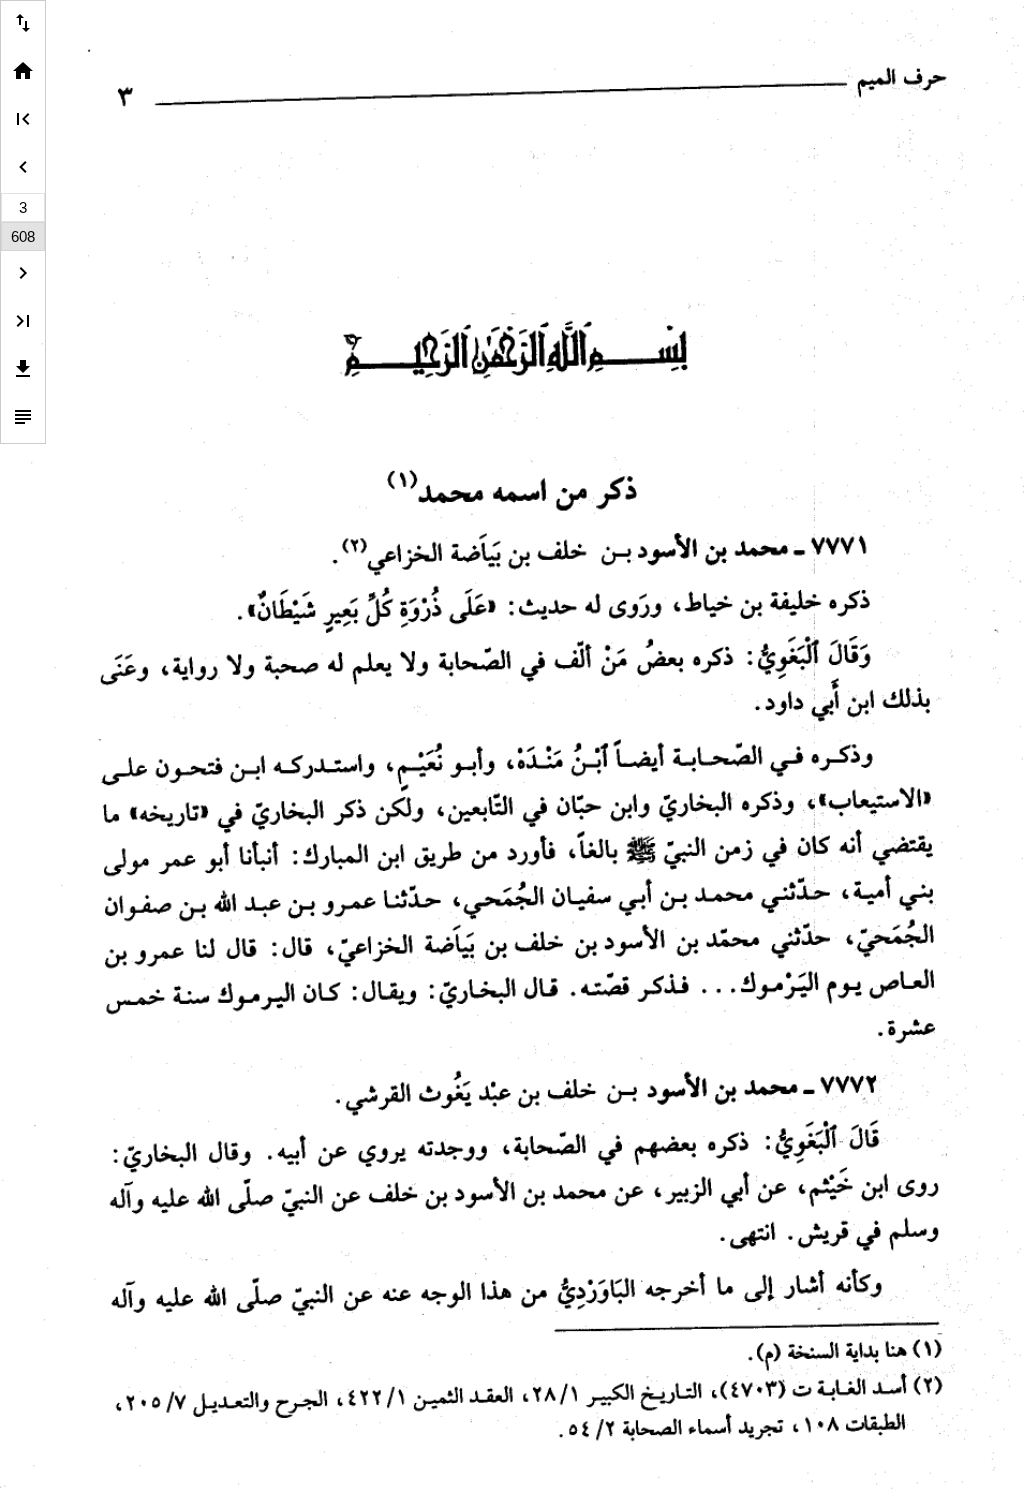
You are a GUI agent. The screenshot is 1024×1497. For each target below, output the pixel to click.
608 (23, 236)
